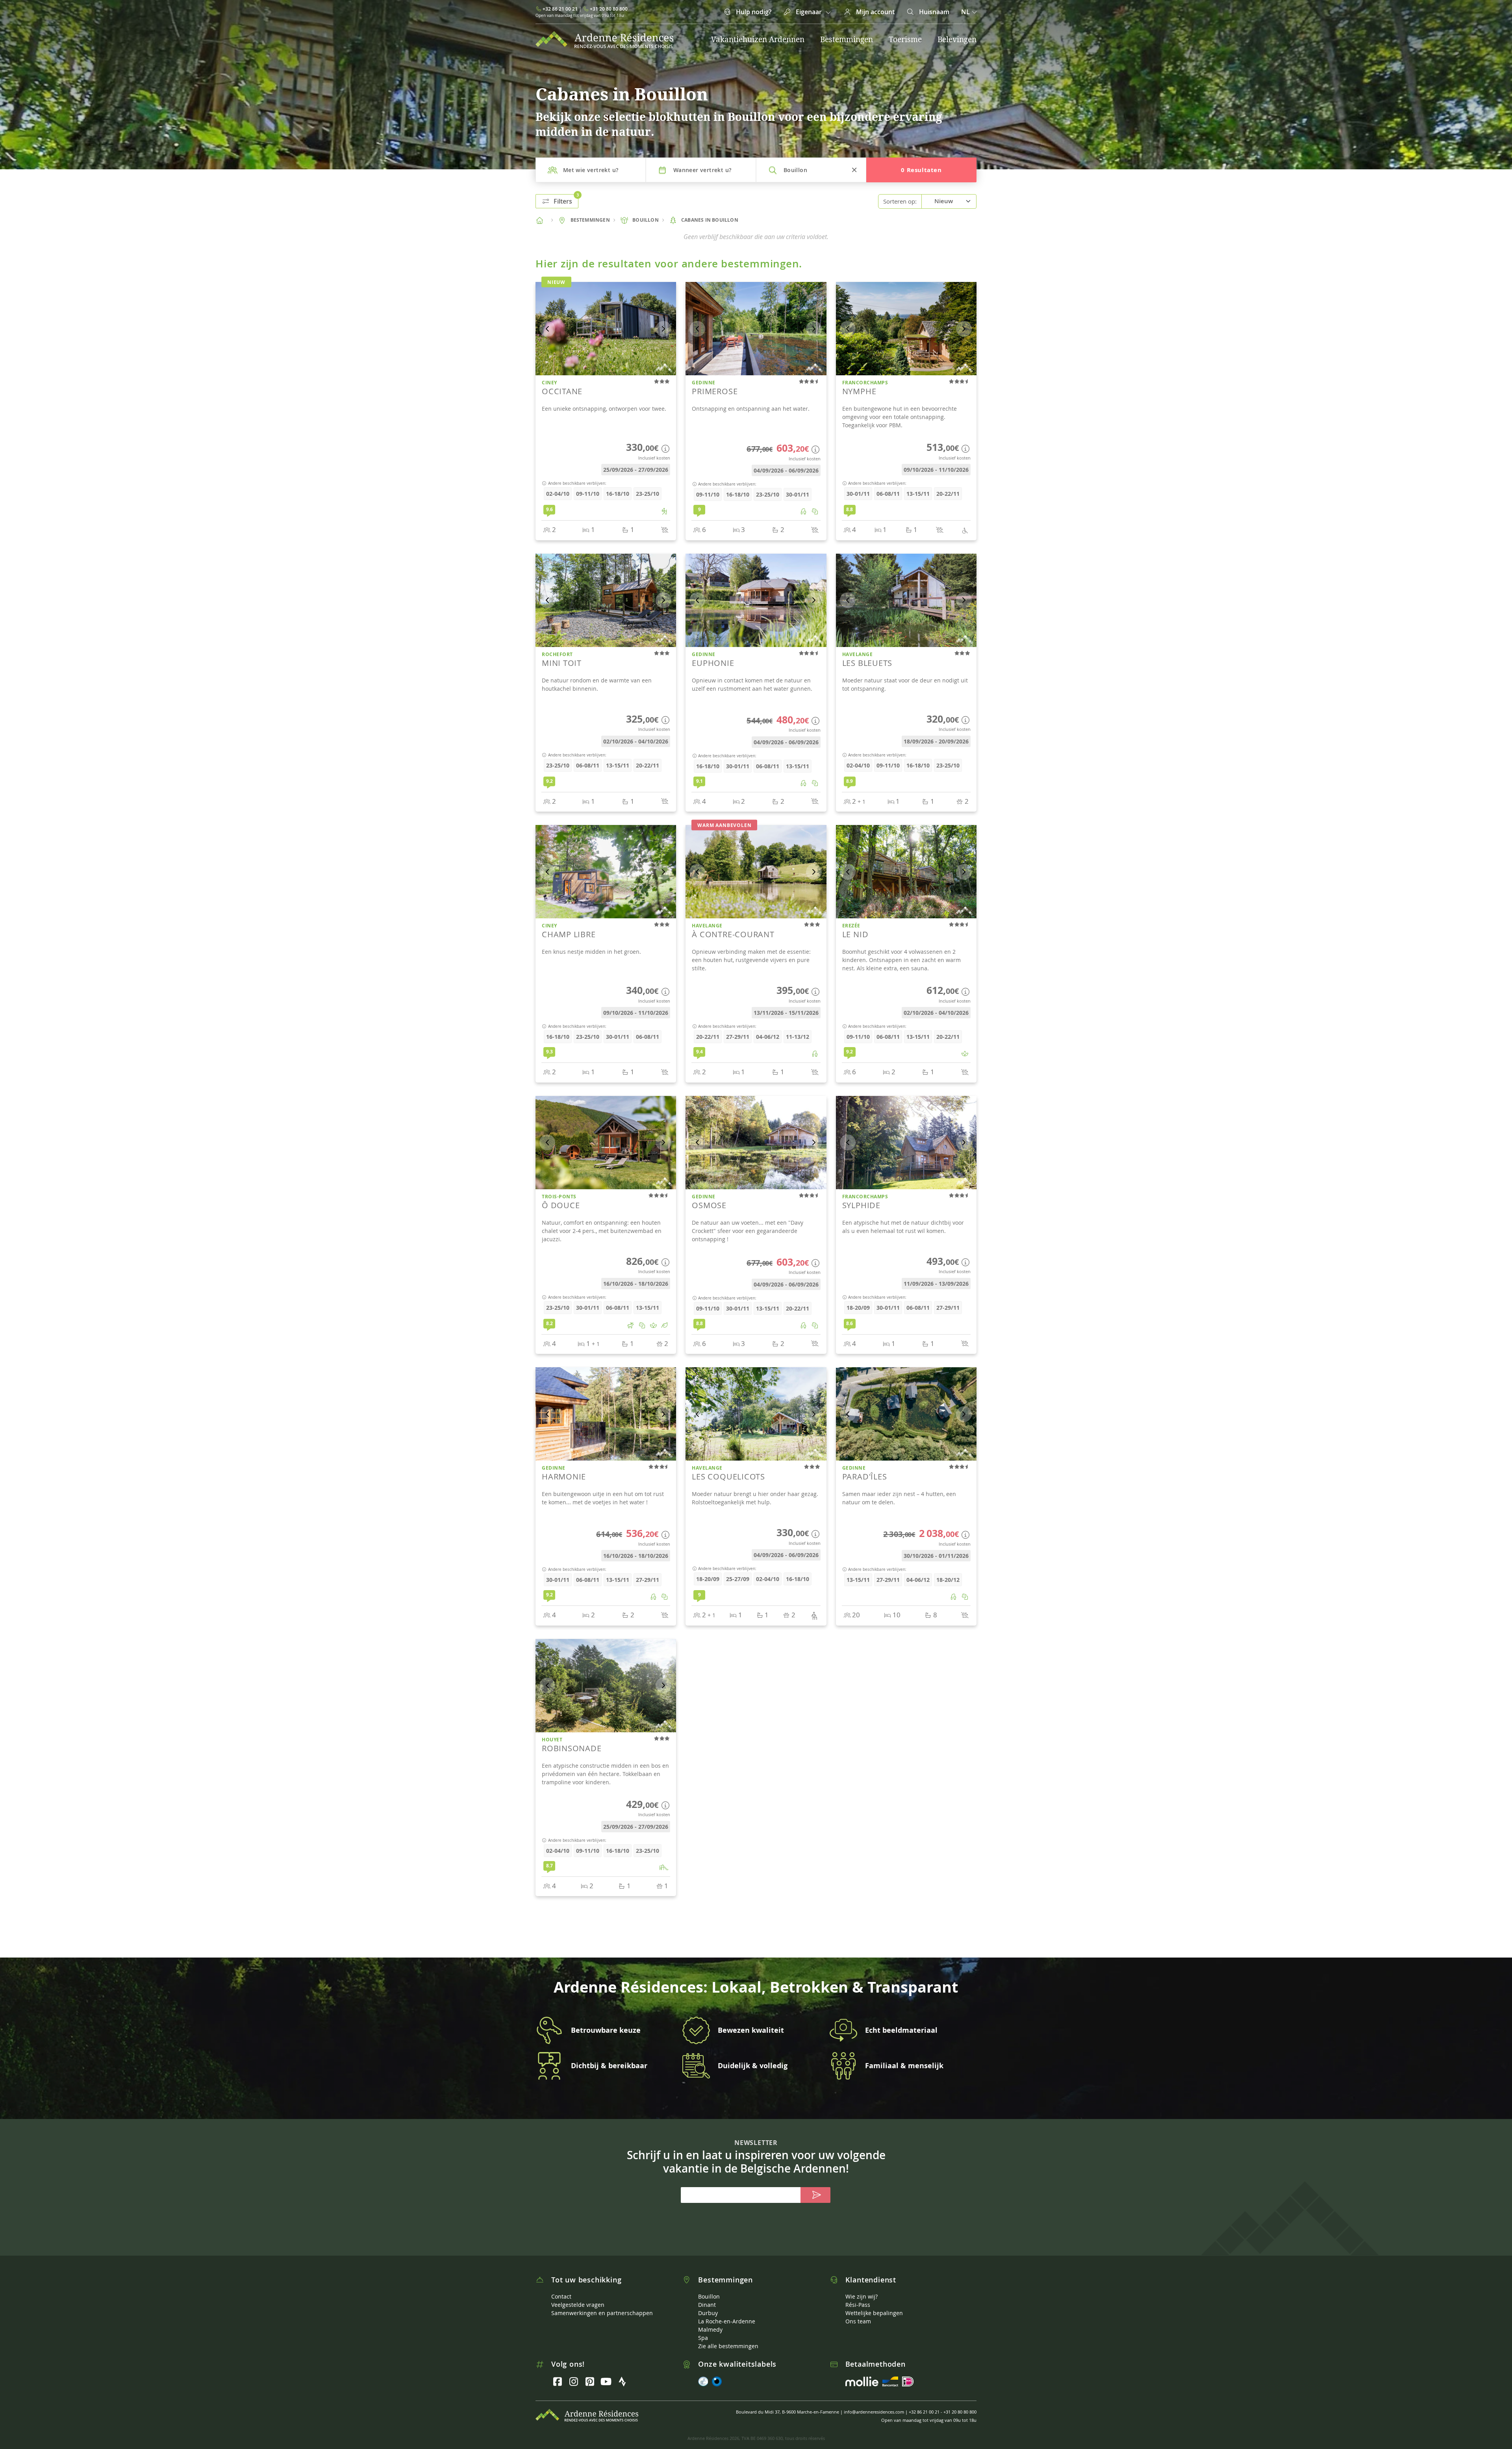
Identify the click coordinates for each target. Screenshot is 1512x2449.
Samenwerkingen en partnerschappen (602, 2306)
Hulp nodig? (753, 12)
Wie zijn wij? (862, 2289)
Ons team (858, 2314)
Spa (703, 2331)
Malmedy (710, 2322)
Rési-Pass (858, 2298)
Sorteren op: (900, 201)
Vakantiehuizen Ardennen (758, 39)
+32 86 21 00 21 (560, 9)
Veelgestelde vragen (578, 2298)
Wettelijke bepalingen (874, 2306)
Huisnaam (933, 12)
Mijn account (875, 12)
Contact (561, 2289)
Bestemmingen (847, 39)
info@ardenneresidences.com (874, 2405)
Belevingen (957, 39)
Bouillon (709, 2289)
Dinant (707, 2298)
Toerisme (905, 39)
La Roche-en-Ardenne (727, 2314)
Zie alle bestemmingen (728, 2339)
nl (966, 12)
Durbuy (708, 2306)
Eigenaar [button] (809, 12)
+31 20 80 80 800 (609, 9)
